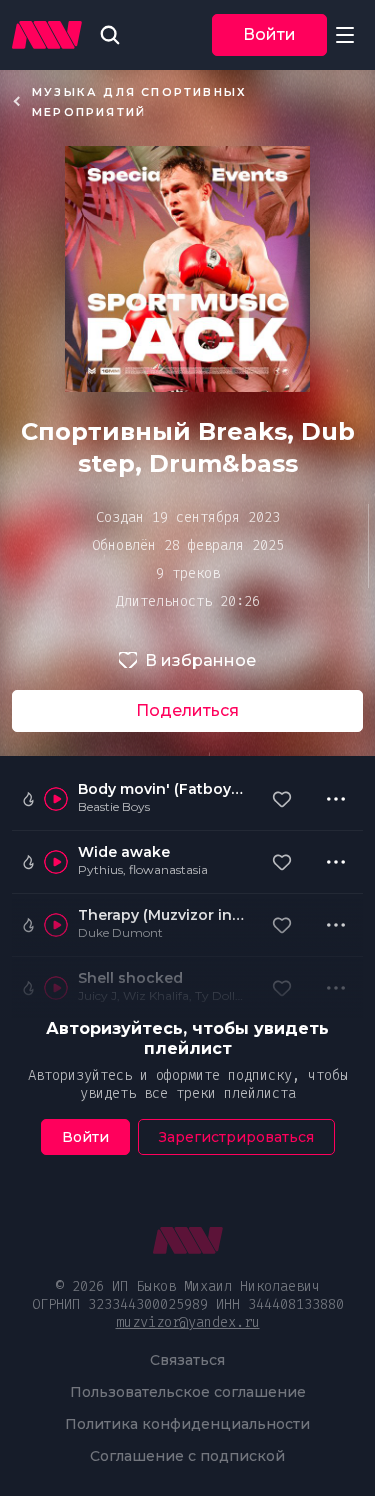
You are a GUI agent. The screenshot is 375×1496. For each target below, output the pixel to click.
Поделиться (187, 710)
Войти (269, 34)
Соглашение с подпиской (187, 1456)
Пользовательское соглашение (188, 1392)
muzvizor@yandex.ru (188, 1322)
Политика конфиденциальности (187, 1424)
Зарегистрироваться (236, 1137)
